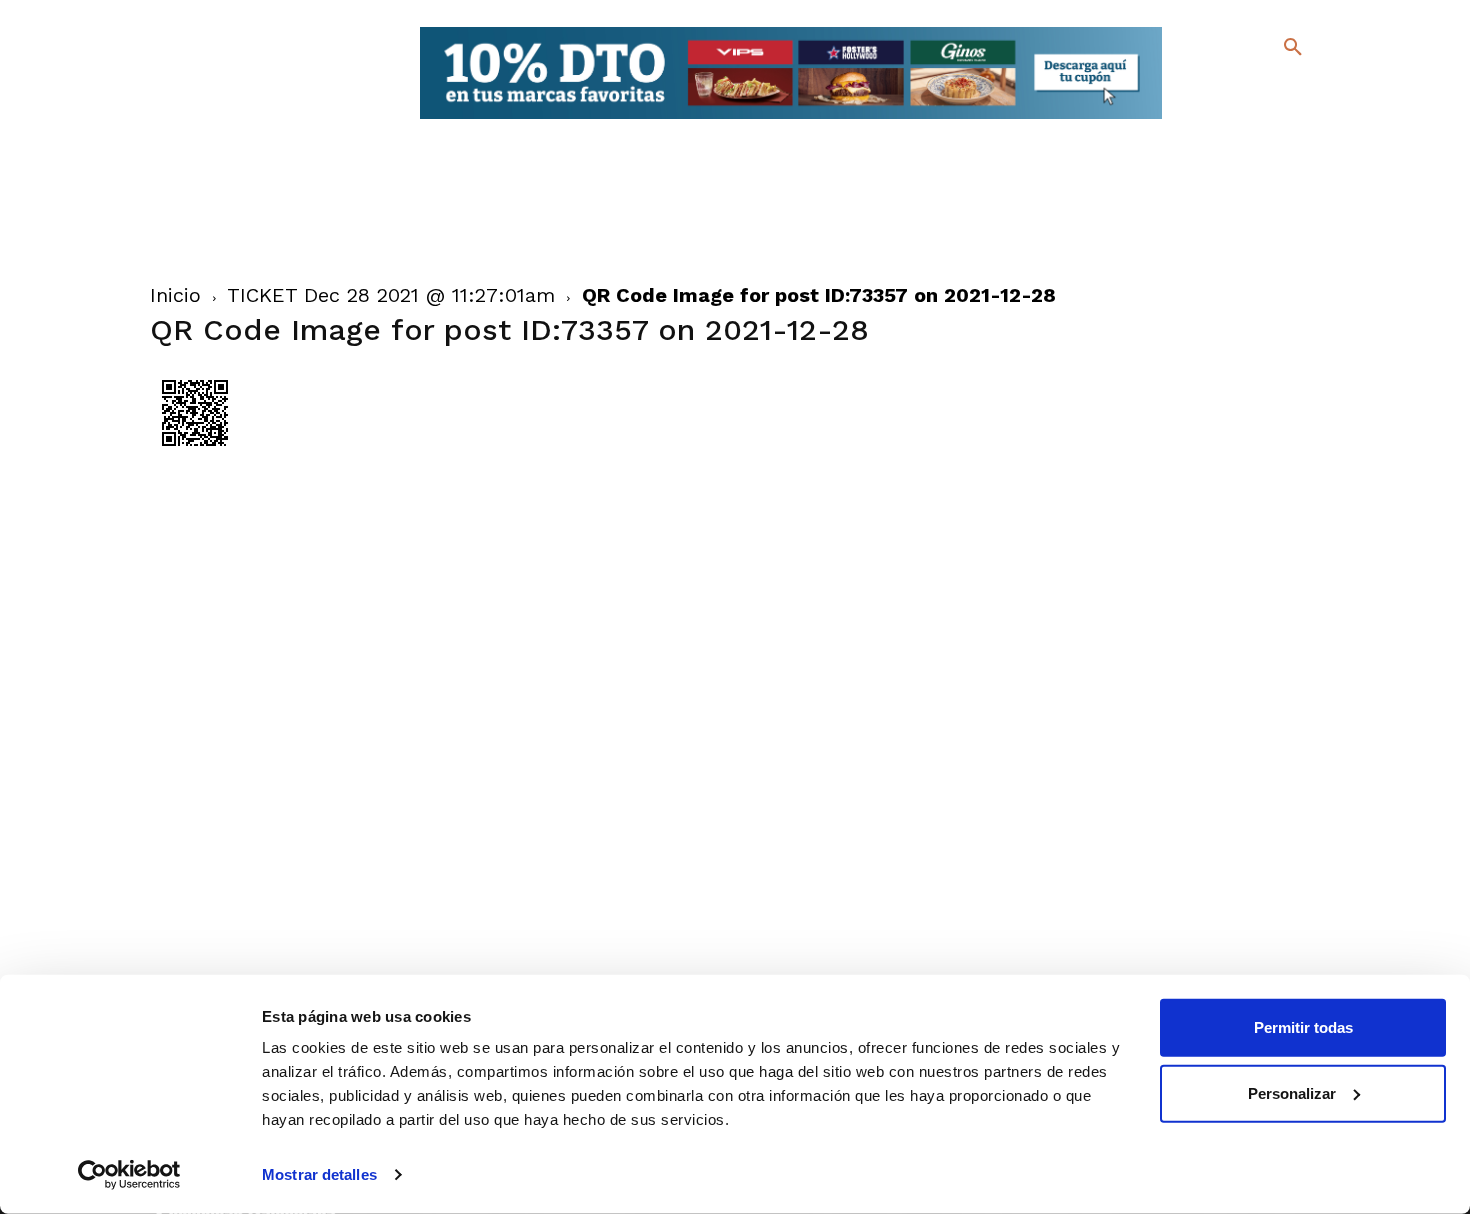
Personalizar (1292, 1092)
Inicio (175, 295)
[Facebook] (1211, 90)
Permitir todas (1303, 1027)
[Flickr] (1211, 119)
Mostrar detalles (319, 1174)
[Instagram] (1301, 90)
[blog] (1269, 88)
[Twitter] (1240, 87)
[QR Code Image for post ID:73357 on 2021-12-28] (195, 453)
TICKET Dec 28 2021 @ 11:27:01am (391, 295)
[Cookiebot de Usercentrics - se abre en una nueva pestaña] (129, 1175)
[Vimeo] (1243, 119)
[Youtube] (1275, 119)
